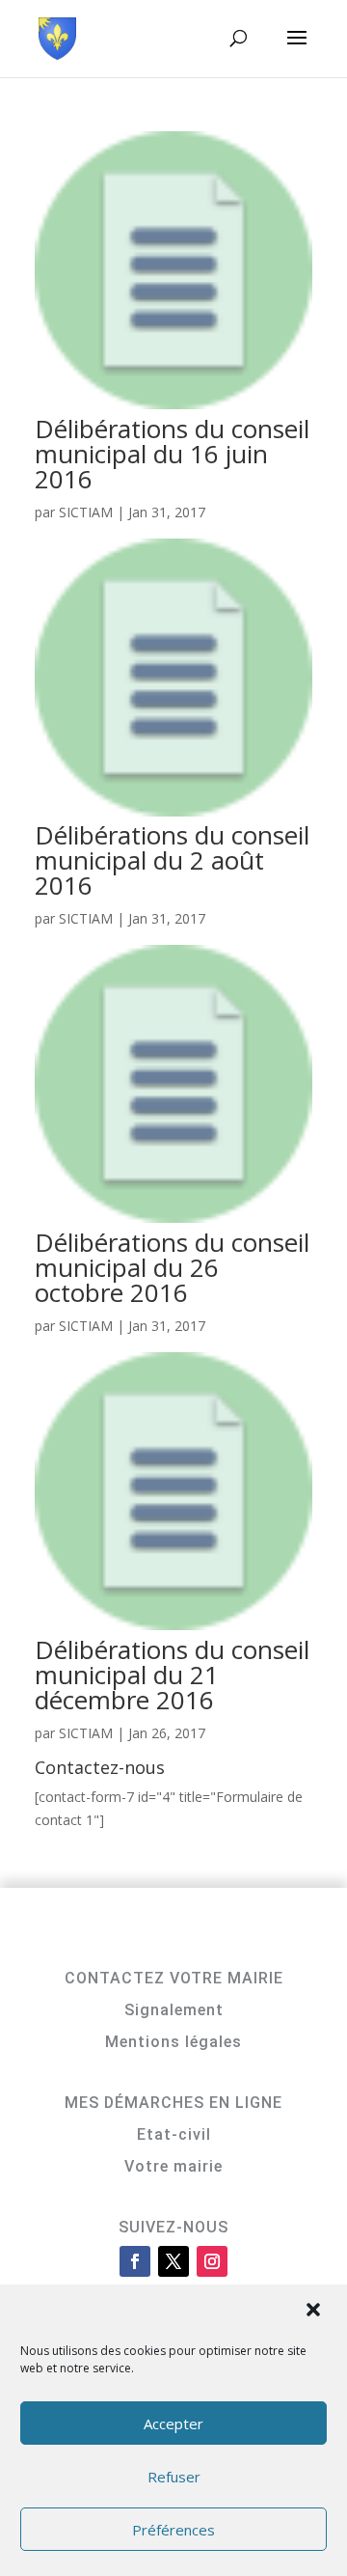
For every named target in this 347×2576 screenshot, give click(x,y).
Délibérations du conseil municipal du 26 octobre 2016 (172, 1267)
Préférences (173, 2530)
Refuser (174, 2477)
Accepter (173, 2424)
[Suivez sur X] (173, 2261)
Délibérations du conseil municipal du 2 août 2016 (172, 860)
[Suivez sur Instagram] (212, 2261)
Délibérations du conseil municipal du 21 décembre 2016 (172, 1675)
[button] (315, 2312)
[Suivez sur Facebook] (135, 2261)
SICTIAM (86, 512)
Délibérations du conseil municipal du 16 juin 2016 (172, 454)
